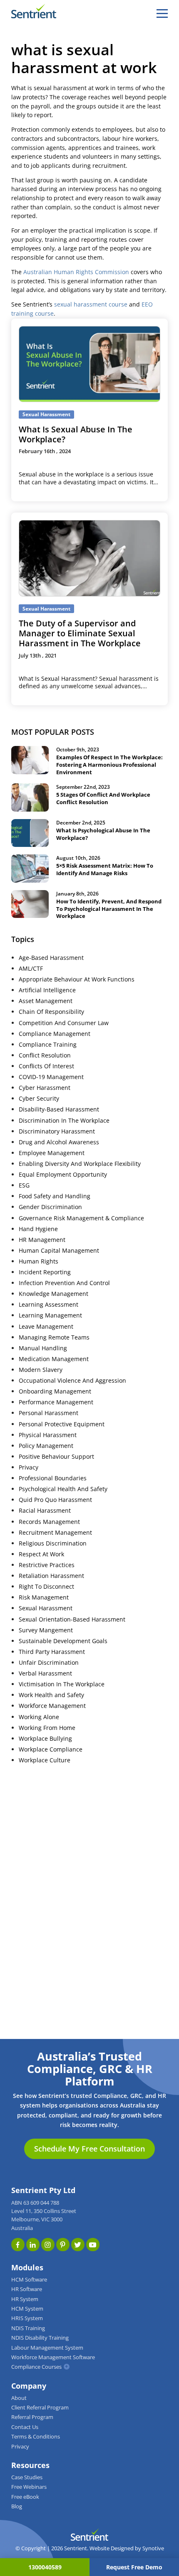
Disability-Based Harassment (59, 1109)
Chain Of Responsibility (51, 1012)
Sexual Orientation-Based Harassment (72, 1619)
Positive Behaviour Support (56, 1457)
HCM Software (29, 2280)
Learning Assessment (48, 1305)
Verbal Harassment (45, 1673)
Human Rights (39, 1261)
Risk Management (44, 1597)
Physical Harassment (48, 1435)
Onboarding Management (55, 1391)
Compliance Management (55, 1034)
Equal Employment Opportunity (63, 1175)
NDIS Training (28, 2328)
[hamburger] (162, 13)
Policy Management (46, 1446)
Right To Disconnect (46, 1587)
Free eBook (25, 2497)
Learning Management (50, 1315)
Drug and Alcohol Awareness (59, 1142)
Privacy (29, 1467)
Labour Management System (47, 2348)
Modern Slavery (41, 1370)
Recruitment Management (55, 1533)
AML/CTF (31, 969)
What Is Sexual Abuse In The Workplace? (76, 434)
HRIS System (27, 2318)
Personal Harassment (48, 1413)
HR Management (42, 1240)
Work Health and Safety (51, 1695)
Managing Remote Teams (54, 1337)
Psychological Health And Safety (63, 1489)
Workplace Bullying (45, 1739)
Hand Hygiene (38, 1229)
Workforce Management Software (53, 2357)
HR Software (27, 2289)
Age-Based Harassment (51, 958)
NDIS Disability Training (40, 2338)
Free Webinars (29, 2487)
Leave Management (46, 1327)
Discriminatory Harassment (57, 1131)
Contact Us (25, 2427)
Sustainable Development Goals (63, 1641)
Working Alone (39, 1717)
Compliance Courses (36, 2367)
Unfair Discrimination (49, 1663)
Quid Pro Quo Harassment (55, 1500)
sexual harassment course (91, 304)
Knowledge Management (53, 1294)
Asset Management (46, 1001)
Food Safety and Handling (55, 1196)
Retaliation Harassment (51, 1576)
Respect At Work (41, 1554)
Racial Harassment (45, 1511)
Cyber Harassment (45, 1088)
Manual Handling (43, 1348)
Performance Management (56, 1402)
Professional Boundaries (53, 1478)
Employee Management (52, 1153)
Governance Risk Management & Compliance (81, 1218)
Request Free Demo (134, 2567)
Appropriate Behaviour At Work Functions (77, 979)
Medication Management (54, 1359)
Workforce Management (52, 1706)
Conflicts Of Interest (46, 1066)
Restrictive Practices (47, 1565)
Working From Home (47, 1728)
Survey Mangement (46, 1630)
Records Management (49, 1522)
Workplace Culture (45, 1760)
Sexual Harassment (46, 1608)
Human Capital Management (59, 1251)
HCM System (27, 2309)
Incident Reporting (45, 1272)
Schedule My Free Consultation (89, 2149)
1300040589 (45, 2567)
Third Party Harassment (52, 1652)
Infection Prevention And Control (64, 1283)
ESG (24, 1185)
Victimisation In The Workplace (62, 1684)
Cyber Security (39, 1099)
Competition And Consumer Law (64, 1023)
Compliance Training (48, 1045)
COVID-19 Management (51, 1077)
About (19, 2398)
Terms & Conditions (36, 2437)
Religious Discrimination (53, 1543)
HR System (25, 2299)
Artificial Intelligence (47, 990)
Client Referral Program (40, 2408)
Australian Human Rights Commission (76, 272)
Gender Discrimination (50, 1207)
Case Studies (27, 2477)
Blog (17, 2506)
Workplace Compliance (51, 1749)
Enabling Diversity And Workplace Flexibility (80, 1164)
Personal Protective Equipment (62, 1424)
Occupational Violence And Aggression (72, 1381)
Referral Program (32, 2417)
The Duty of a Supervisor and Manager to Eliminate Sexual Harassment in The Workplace (80, 633)
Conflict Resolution (45, 1055)
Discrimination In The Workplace (64, 1121)
